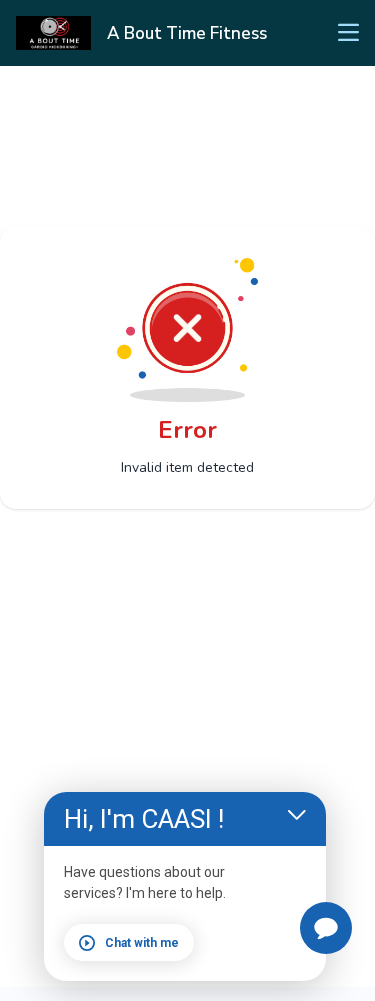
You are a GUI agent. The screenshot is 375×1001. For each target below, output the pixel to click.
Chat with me (142, 943)
